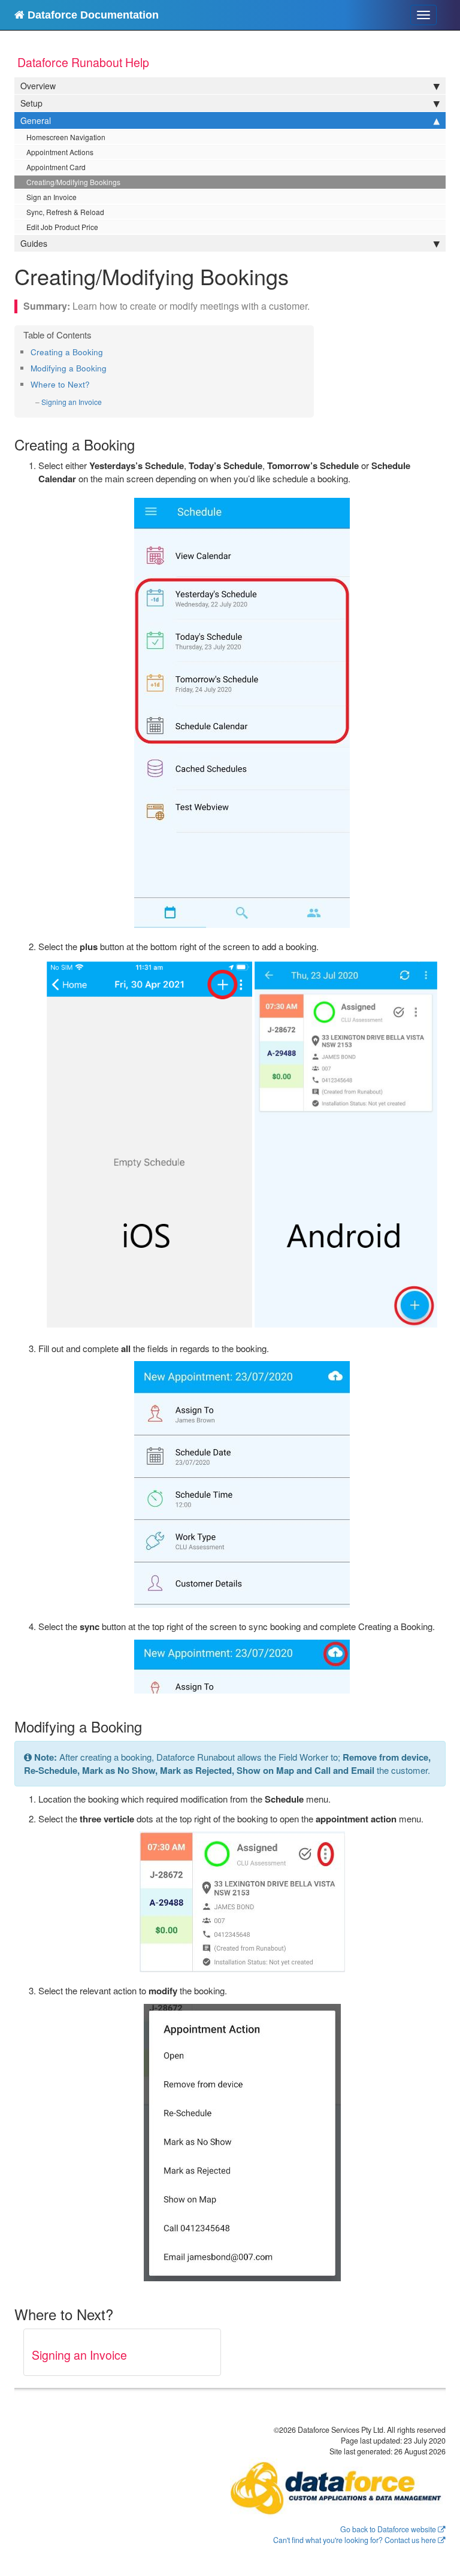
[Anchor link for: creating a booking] (107, 352)
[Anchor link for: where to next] (94, 384)
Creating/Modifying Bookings (73, 182)
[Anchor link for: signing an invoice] (106, 402)
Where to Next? (60, 384)
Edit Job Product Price (62, 227)
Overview (38, 86)
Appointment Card (56, 167)
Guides (34, 243)
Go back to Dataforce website (388, 2529)
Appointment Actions (60, 152)
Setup (31, 103)
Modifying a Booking (69, 368)
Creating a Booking (67, 352)
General (36, 120)
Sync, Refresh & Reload (65, 212)
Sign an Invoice (52, 197)
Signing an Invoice (72, 402)
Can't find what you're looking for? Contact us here (355, 2540)
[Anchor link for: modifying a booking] (111, 368)
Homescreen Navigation (66, 137)
